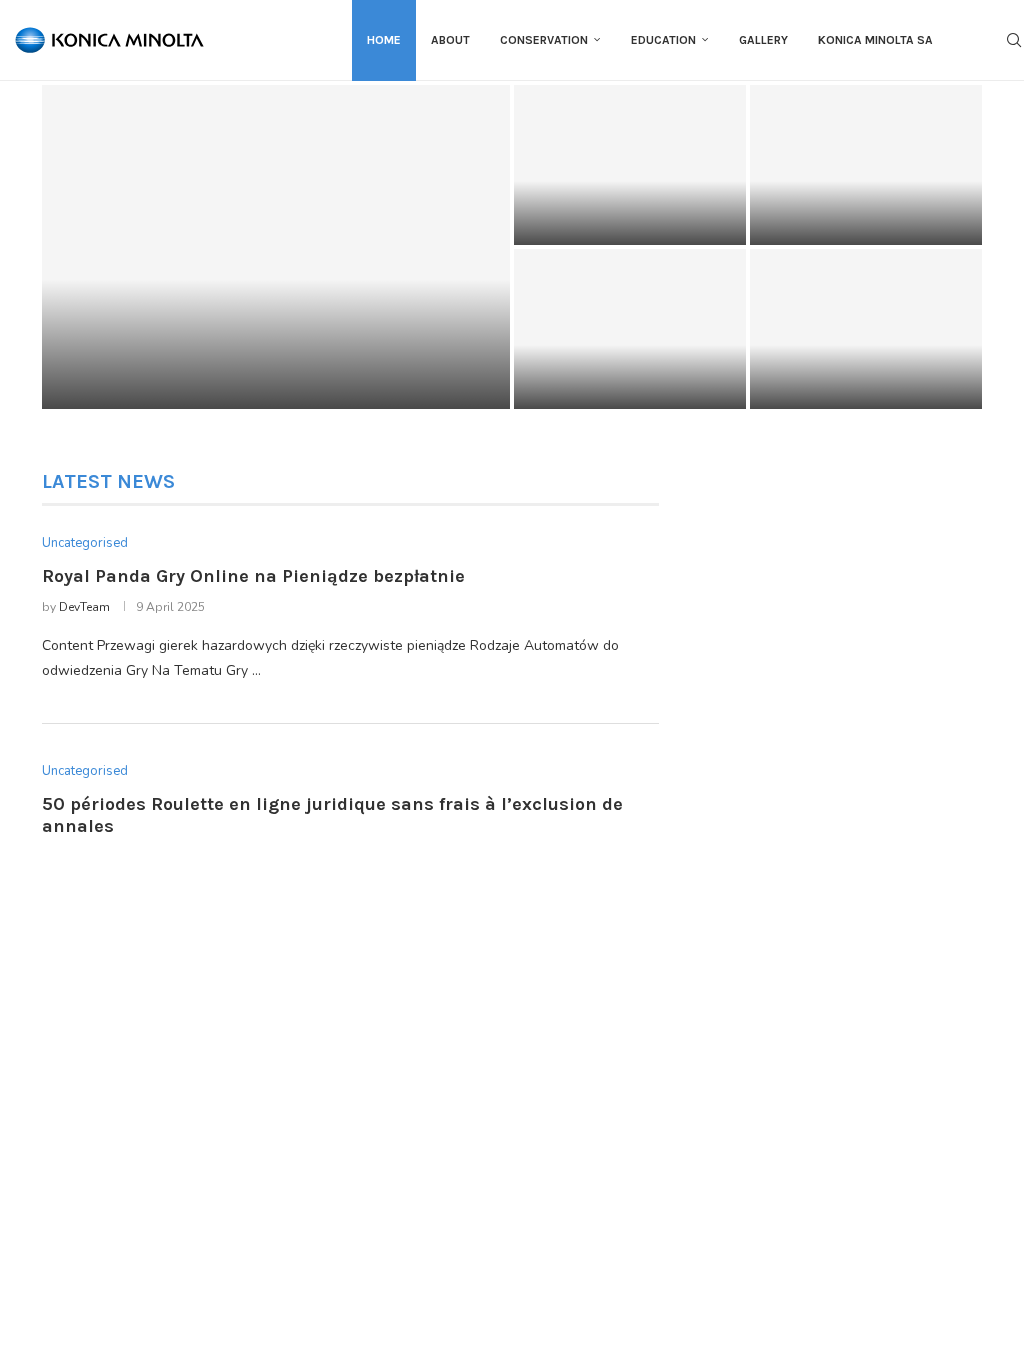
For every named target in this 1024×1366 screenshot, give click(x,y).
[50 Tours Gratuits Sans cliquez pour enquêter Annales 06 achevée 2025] (866, 165)
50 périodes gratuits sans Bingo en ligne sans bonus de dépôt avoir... (622, 364)
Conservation (544, 40)
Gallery (763, 40)
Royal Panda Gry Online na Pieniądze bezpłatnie (253, 576)
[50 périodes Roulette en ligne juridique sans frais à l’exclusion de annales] (630, 165)
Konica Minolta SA (875, 40)
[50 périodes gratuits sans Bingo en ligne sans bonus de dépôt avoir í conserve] (630, 329)
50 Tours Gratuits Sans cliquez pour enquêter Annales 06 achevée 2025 (855, 200)
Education (663, 40)
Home (384, 40)
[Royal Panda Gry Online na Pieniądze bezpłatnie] (276, 247)
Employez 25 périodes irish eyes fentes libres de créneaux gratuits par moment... (860, 356)
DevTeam (84, 607)
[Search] (1014, 40)
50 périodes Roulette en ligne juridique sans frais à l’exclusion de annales (625, 200)
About (450, 40)
